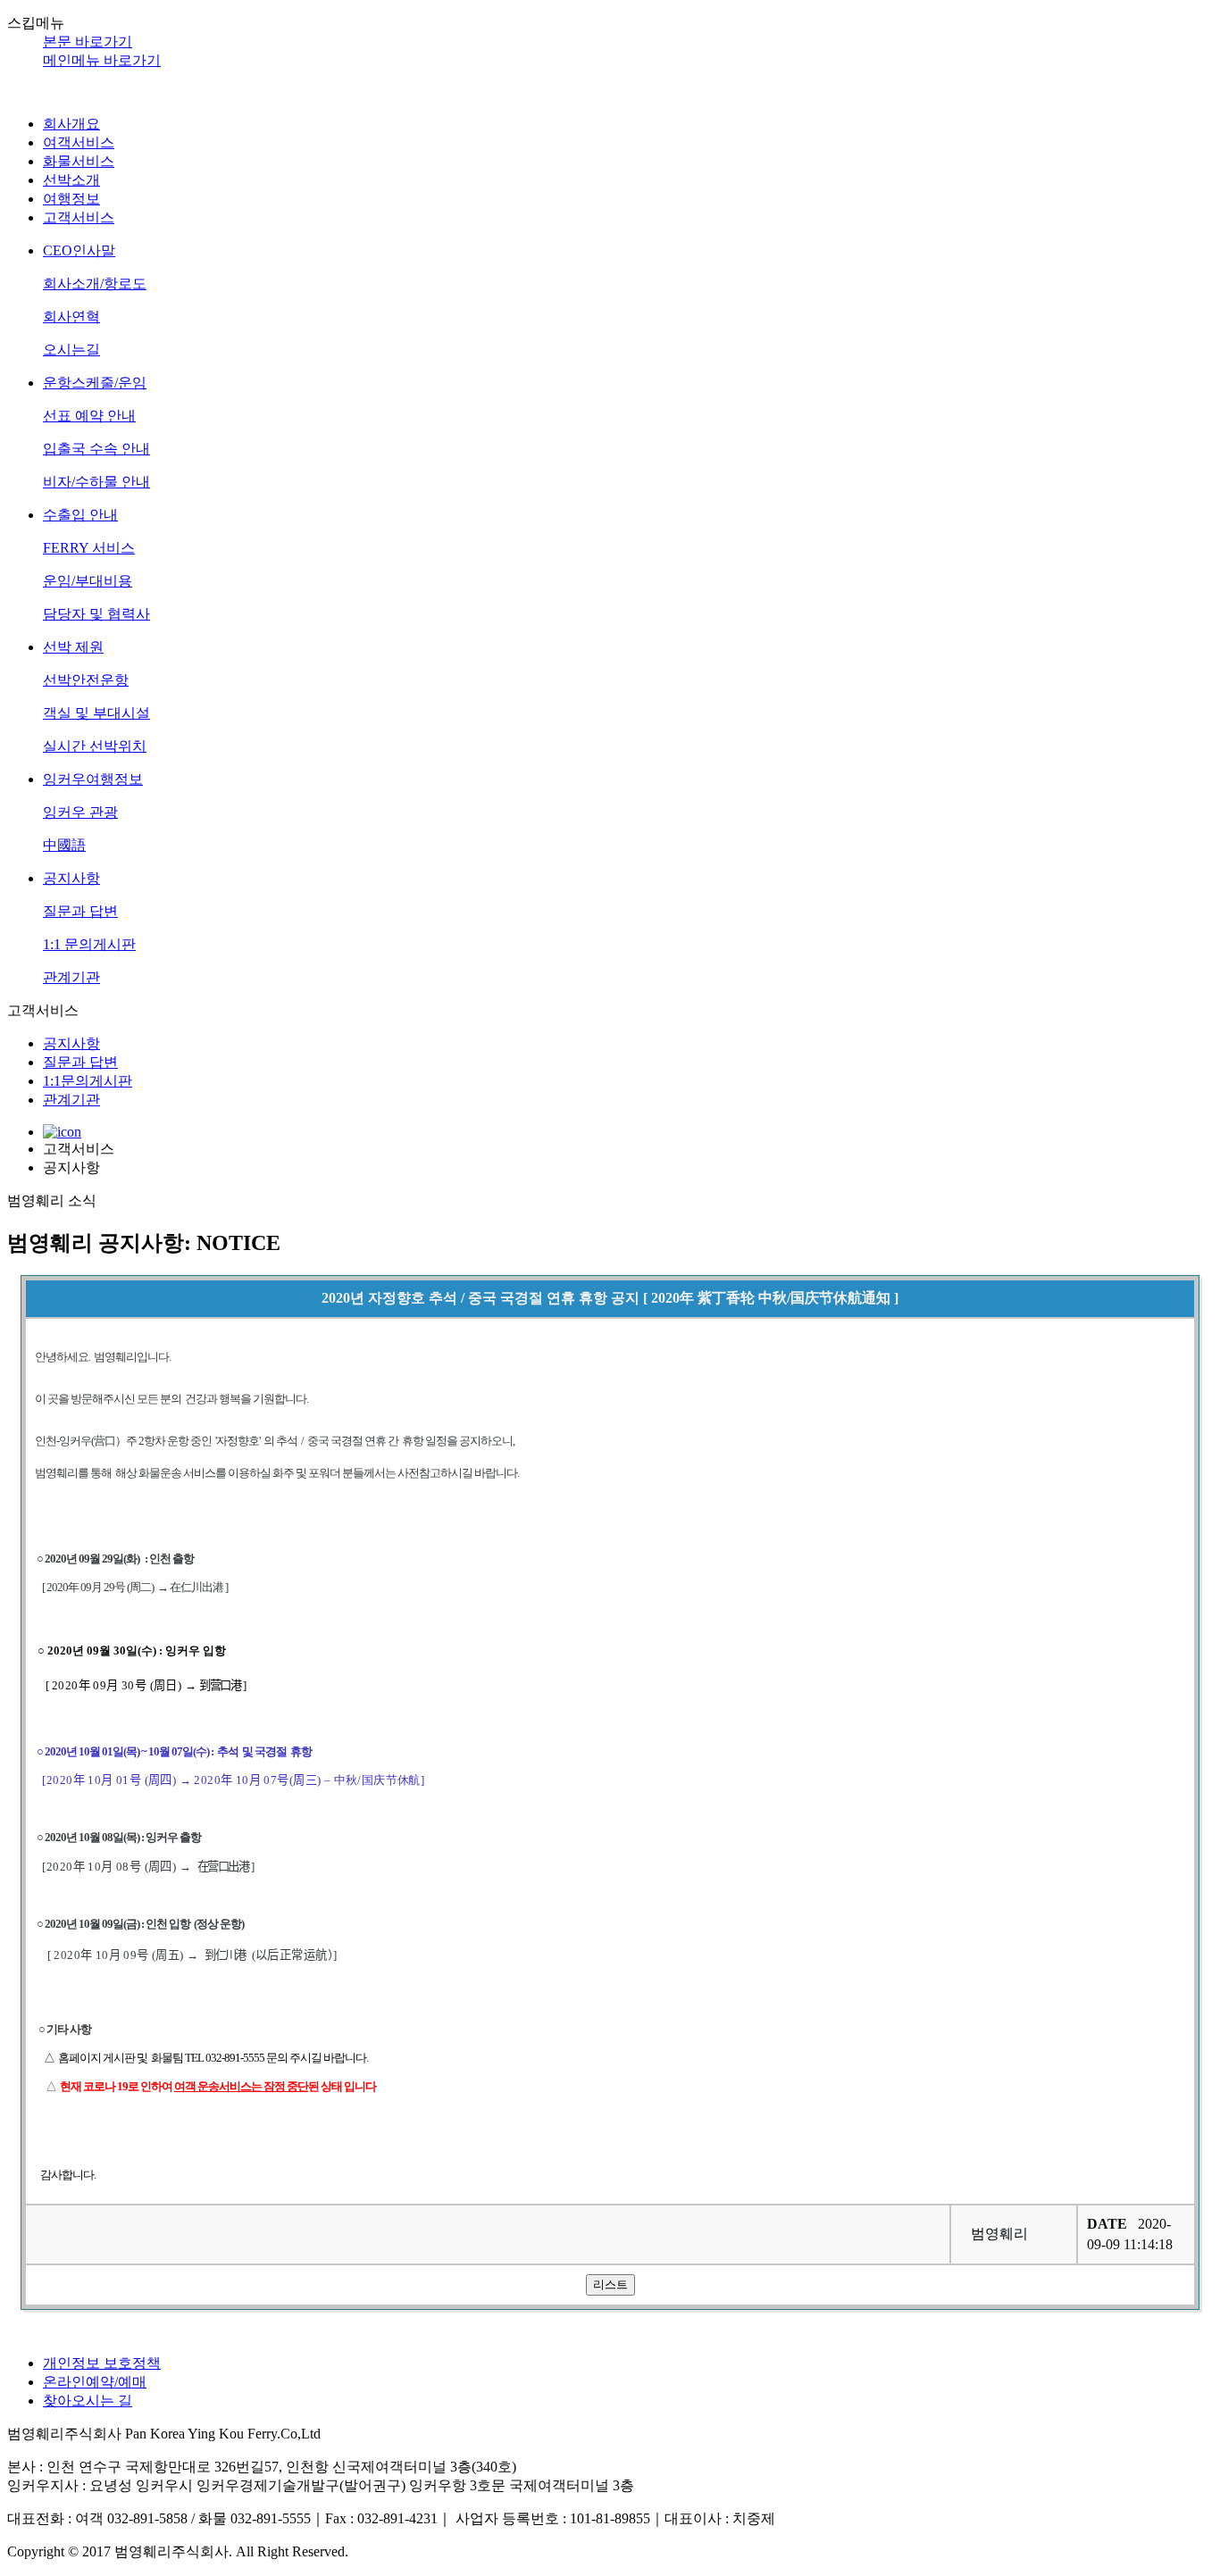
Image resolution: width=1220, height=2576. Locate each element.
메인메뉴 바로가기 (102, 60)
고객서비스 (79, 217)
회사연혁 (71, 317)
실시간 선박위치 (95, 746)
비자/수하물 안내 (96, 482)
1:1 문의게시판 (89, 944)
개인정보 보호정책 (102, 2363)
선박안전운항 (86, 680)
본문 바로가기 (88, 42)
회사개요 (71, 124)
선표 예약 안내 (89, 416)
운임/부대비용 (88, 581)
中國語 (64, 845)
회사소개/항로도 (95, 283)
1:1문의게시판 (88, 1081)
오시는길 (71, 350)
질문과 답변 (80, 911)
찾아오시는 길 (88, 2401)
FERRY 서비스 (89, 548)
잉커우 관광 (80, 812)
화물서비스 (79, 161)
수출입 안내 (80, 515)
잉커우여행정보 (93, 779)
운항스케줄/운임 (95, 383)
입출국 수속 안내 (96, 449)
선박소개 (71, 180)
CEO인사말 (79, 250)
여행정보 (71, 199)
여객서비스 (79, 142)
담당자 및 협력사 (96, 614)
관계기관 (71, 977)
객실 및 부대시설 (96, 713)
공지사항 (71, 878)
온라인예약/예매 (95, 2382)
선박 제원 (73, 647)
